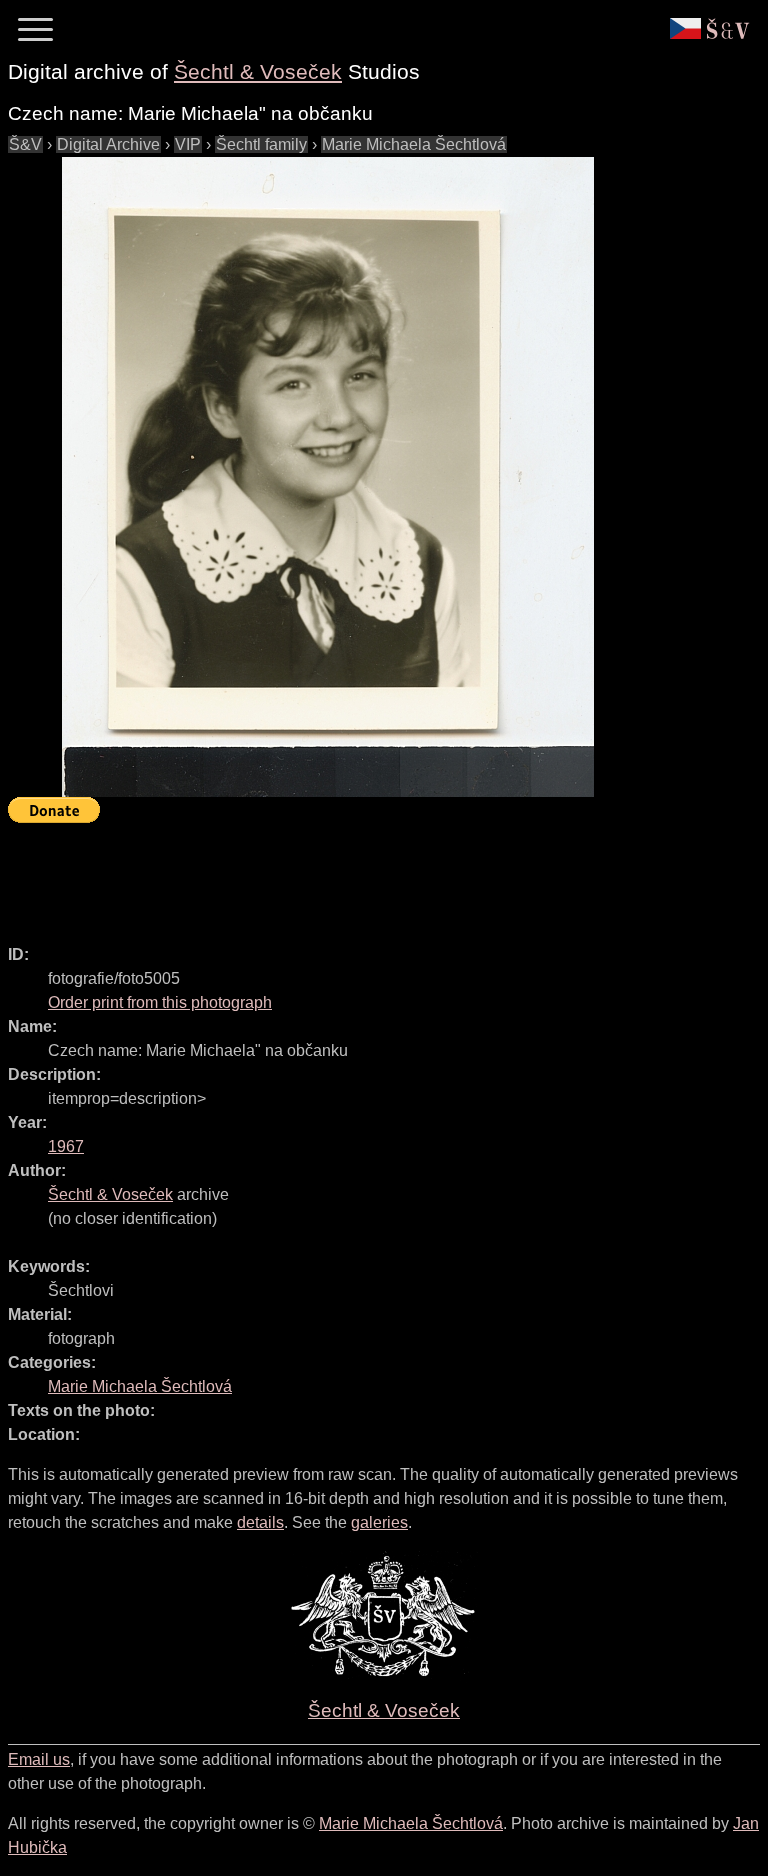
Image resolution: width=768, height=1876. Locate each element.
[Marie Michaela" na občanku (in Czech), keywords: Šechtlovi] (328, 477)
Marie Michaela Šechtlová (414, 144)
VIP (188, 144)
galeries (379, 1522)
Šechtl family (261, 144)
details (260, 1522)
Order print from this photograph (160, 1002)
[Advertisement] (372, 875)
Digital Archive (108, 144)
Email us (39, 1759)
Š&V (25, 144)
